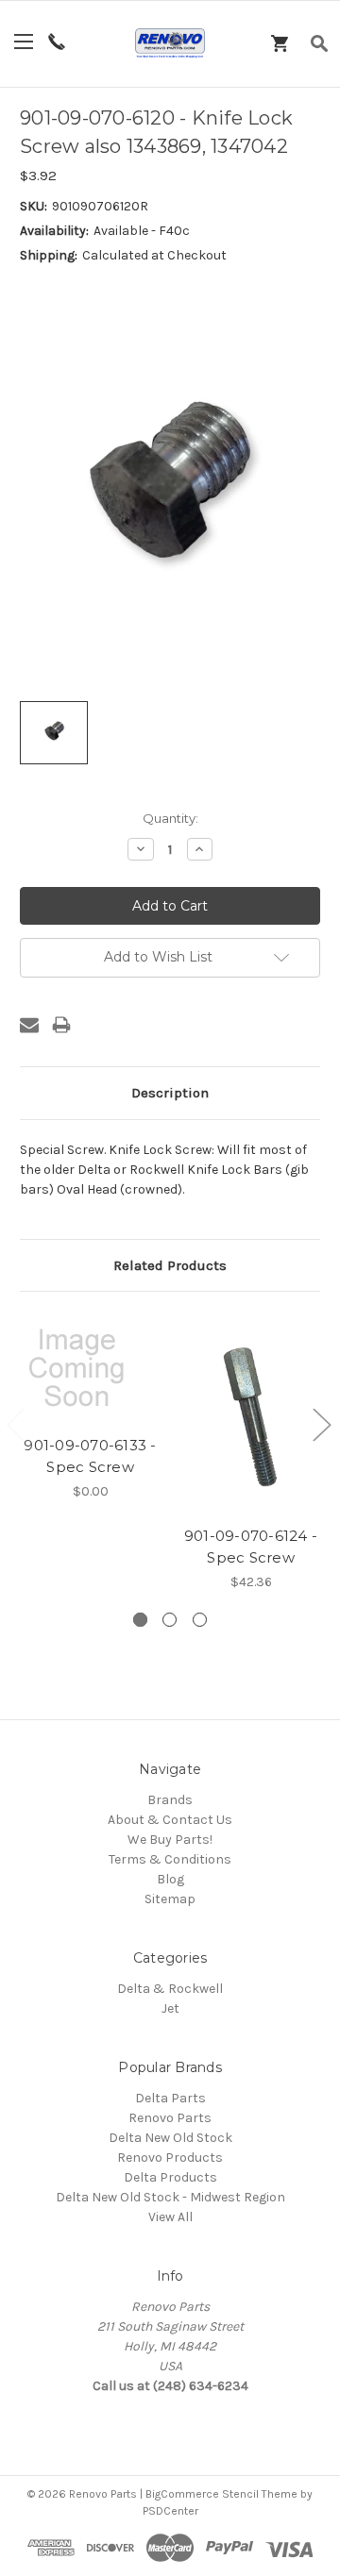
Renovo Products (170, 2158)
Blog (170, 1879)
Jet (170, 2008)
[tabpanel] (91, 1406)
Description (170, 1093)
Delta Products (170, 2177)
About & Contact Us (170, 1820)
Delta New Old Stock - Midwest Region (170, 2197)
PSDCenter (170, 2511)
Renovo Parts (170, 2118)
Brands (170, 1800)
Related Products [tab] (170, 1265)
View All (170, 2217)
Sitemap (170, 1899)
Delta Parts (170, 2098)
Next (321, 1423)
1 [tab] (140, 1620)
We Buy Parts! (170, 1840)
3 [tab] (200, 1620)
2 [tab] (170, 1620)
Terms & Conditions (170, 1859)
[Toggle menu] (24, 41)
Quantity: (170, 818)
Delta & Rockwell (170, 1989)
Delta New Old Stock (170, 2138)
